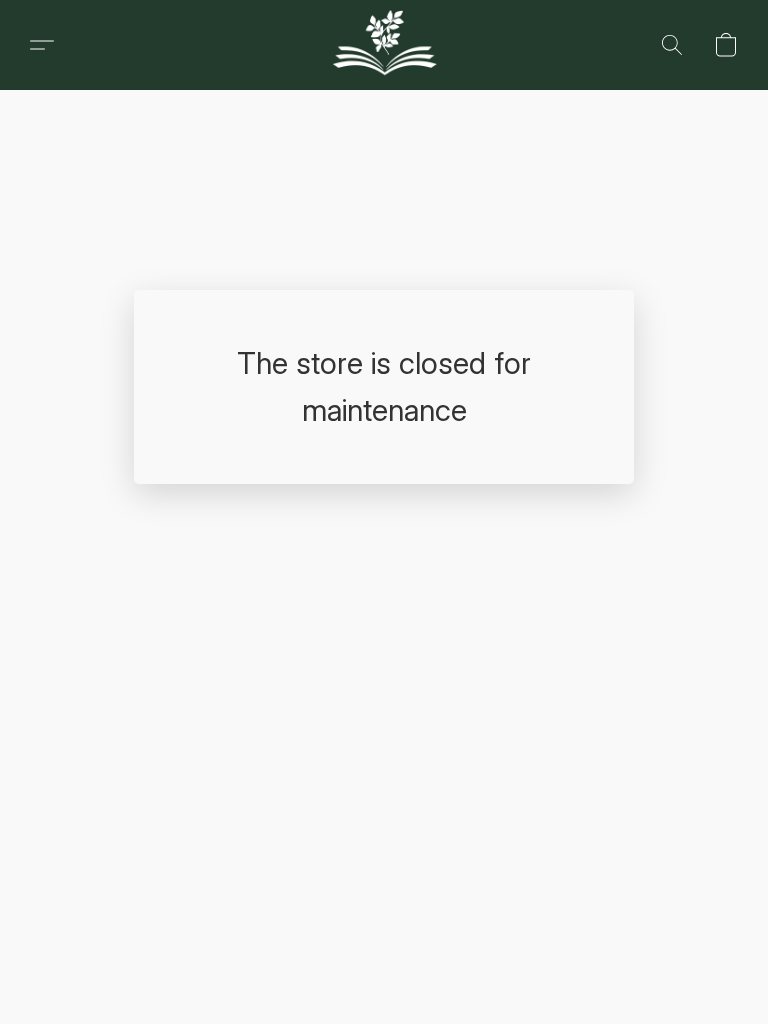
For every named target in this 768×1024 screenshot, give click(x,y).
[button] (42, 45)
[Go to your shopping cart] (726, 45)
